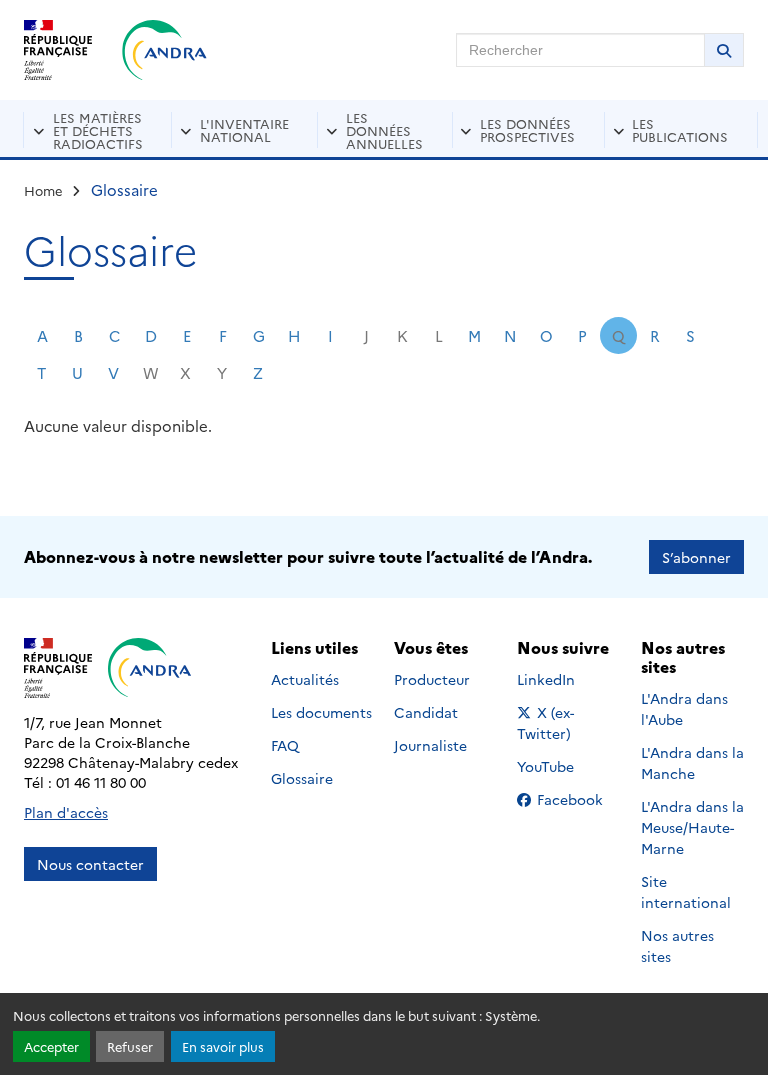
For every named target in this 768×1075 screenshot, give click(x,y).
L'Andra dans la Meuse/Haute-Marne (692, 827)
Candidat (426, 712)
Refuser (130, 1046)
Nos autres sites (677, 945)
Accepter (51, 1046)
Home (43, 190)
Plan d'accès (66, 812)
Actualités (305, 679)
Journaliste (430, 745)
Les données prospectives (527, 129)
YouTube (567, 766)
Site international (686, 891)
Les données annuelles (384, 130)
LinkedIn (567, 679)
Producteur (432, 679)
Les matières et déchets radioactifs (98, 130)
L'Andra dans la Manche (692, 762)
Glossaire (302, 778)
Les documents (321, 712)
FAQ (285, 745)
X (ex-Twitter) (568, 722)
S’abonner (696, 557)
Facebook (576, 799)
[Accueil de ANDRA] (164, 50)
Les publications (680, 129)
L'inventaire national (244, 129)
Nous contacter (90, 864)
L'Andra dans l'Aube (684, 708)
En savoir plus (223, 1046)
